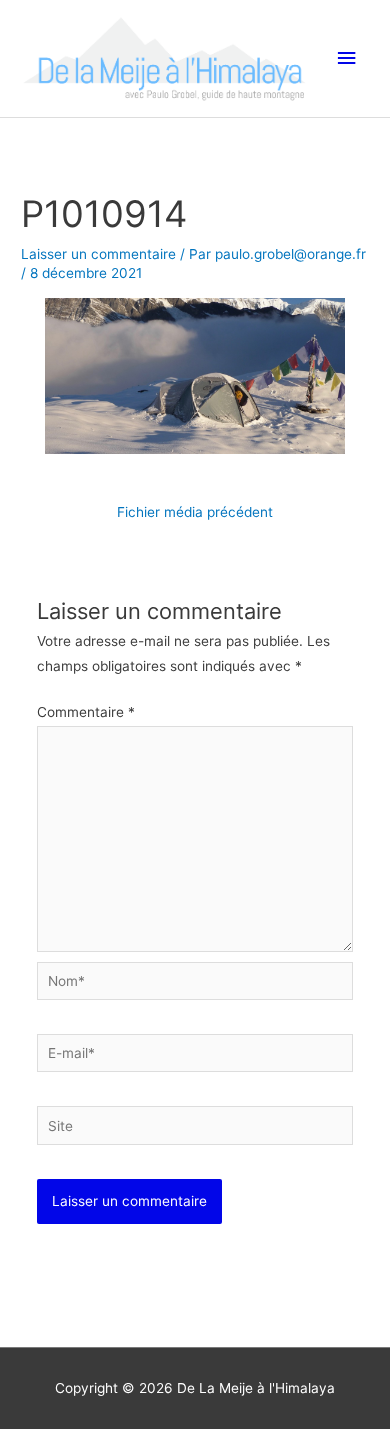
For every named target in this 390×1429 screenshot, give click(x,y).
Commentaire (86, 712)
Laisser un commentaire (98, 254)
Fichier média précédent (195, 512)
